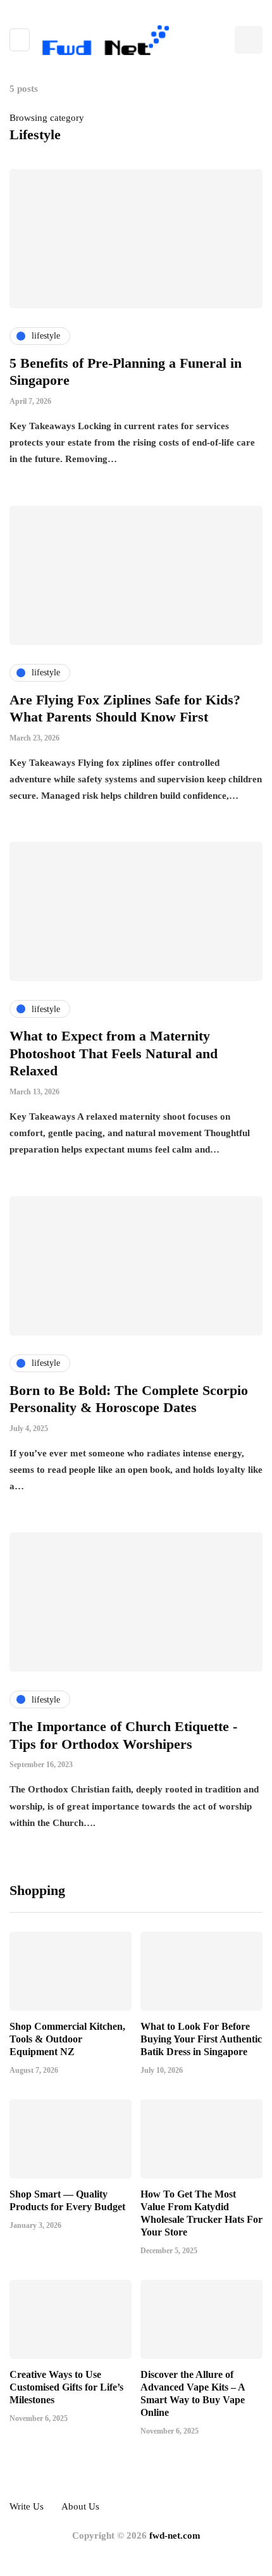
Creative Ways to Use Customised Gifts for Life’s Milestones (66, 2387)
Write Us (27, 2506)
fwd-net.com (175, 2535)
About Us (80, 2506)
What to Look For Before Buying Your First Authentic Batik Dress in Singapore (201, 2039)
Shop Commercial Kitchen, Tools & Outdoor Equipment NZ (67, 2039)
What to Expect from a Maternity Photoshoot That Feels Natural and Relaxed (114, 1053)
